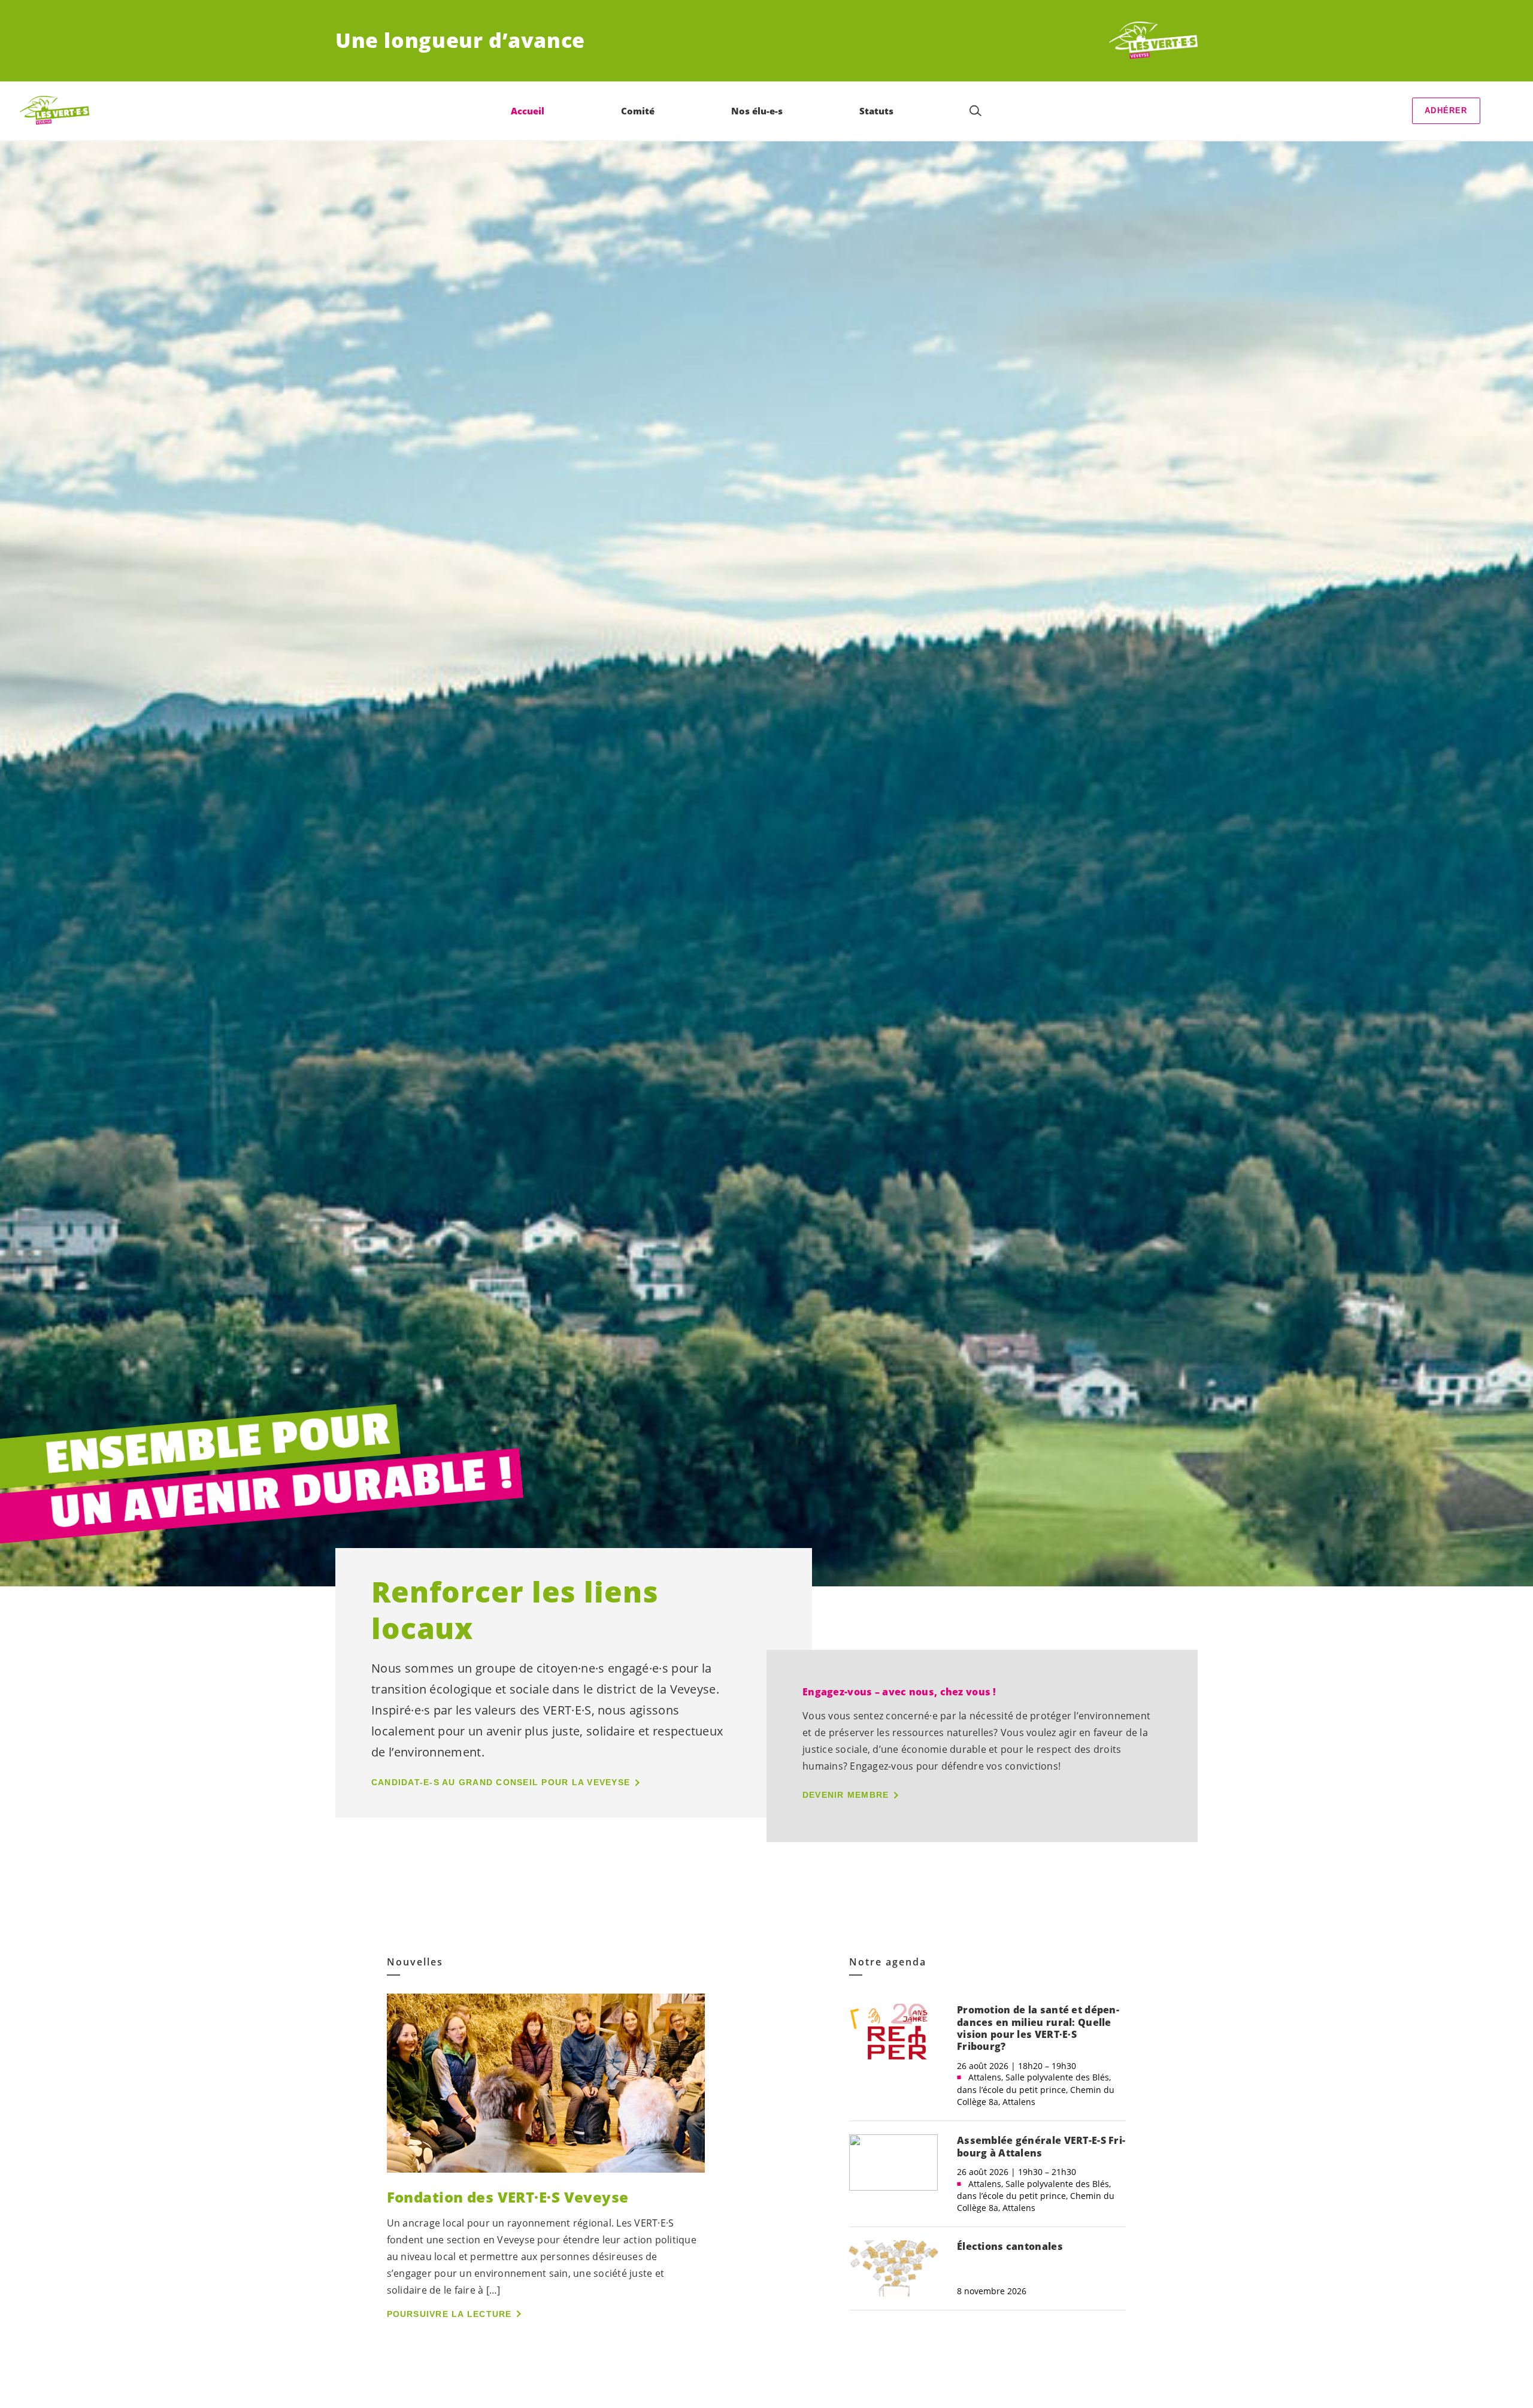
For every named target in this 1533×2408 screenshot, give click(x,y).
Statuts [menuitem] (876, 111)
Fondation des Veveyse (508, 2197)
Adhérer (1446, 110)
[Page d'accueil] (1153, 41)
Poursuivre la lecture (449, 2314)
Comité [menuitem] (638, 111)
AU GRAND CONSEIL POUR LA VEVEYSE (501, 1782)
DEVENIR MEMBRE (846, 1795)
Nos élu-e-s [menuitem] (757, 111)
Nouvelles (415, 1962)
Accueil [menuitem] (528, 111)
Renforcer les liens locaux (515, 1610)
